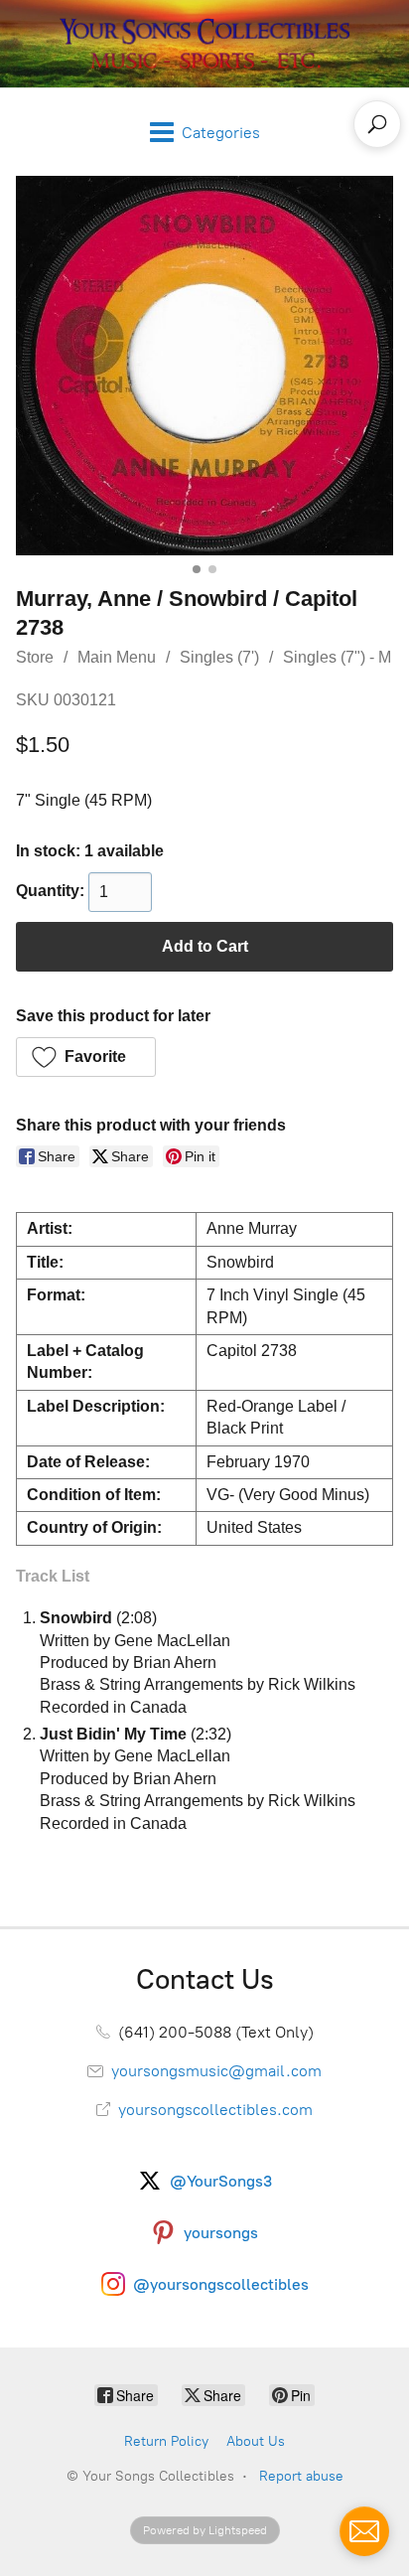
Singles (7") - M (337, 657)
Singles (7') (219, 657)
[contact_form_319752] (364, 2531)
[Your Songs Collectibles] (204, 44)
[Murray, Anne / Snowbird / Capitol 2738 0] (204, 366)
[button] (86, 1057)
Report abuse (301, 2476)
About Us (256, 2441)
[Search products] (377, 124)
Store (35, 657)
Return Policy (166, 2441)
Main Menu (117, 657)
